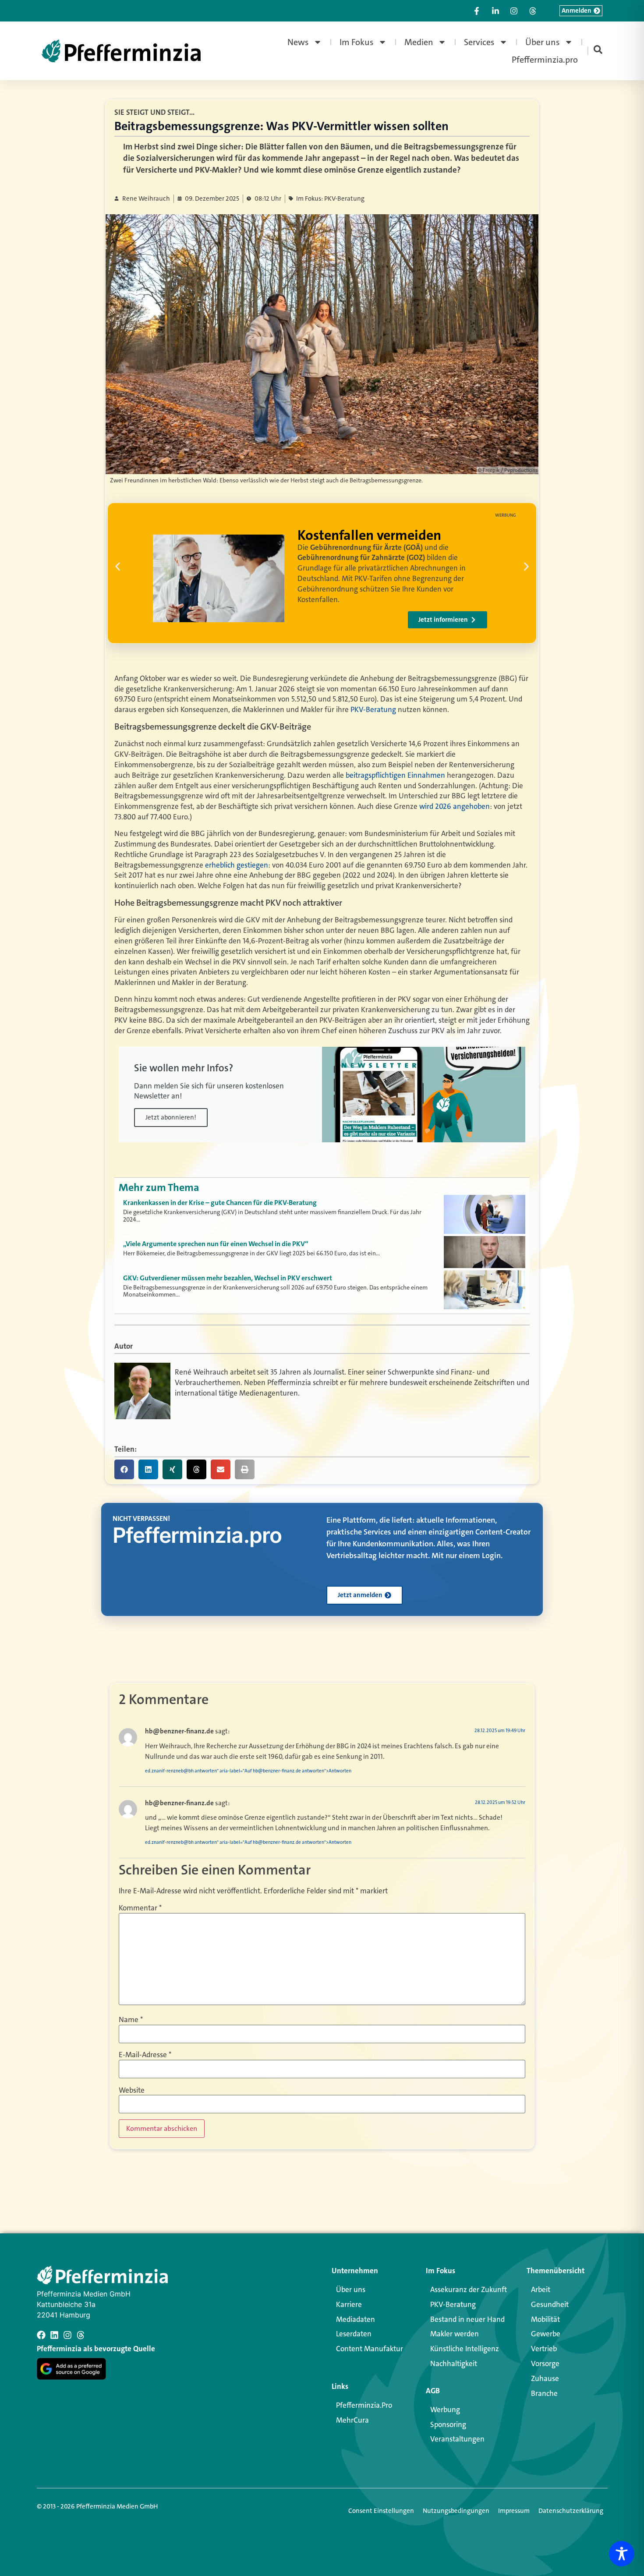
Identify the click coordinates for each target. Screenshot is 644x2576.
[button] (118, 566)
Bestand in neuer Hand (467, 2319)
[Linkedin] (54, 2335)
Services (479, 42)
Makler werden (455, 2334)
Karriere (349, 2304)
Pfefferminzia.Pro (364, 2405)
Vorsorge (545, 2363)
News (298, 42)
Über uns (543, 42)
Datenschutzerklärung (571, 2511)
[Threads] (81, 2335)
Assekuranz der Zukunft (469, 2289)
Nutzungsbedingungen (456, 2511)
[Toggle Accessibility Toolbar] (622, 2554)
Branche (544, 2393)
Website (132, 2090)
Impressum (514, 2511)
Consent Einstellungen (381, 2511)
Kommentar (140, 1908)
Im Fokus (357, 42)
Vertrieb (544, 2349)
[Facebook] (41, 2335)
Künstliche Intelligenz (465, 2349)
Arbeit (541, 2289)
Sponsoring (448, 2424)
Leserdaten (354, 2334)
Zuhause (545, 2378)
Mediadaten (356, 2319)
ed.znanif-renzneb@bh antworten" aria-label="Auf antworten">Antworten (248, 1771)
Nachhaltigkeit (454, 2363)
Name (131, 2020)
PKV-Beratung (373, 709)
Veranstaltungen (457, 2439)
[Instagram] (67, 2335)
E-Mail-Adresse (145, 2055)
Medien (419, 42)
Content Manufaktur (370, 2349)
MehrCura (352, 2420)
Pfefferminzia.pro (545, 60)
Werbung (445, 2409)
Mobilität (545, 2319)
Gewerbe (546, 2334)
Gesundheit (550, 2304)
